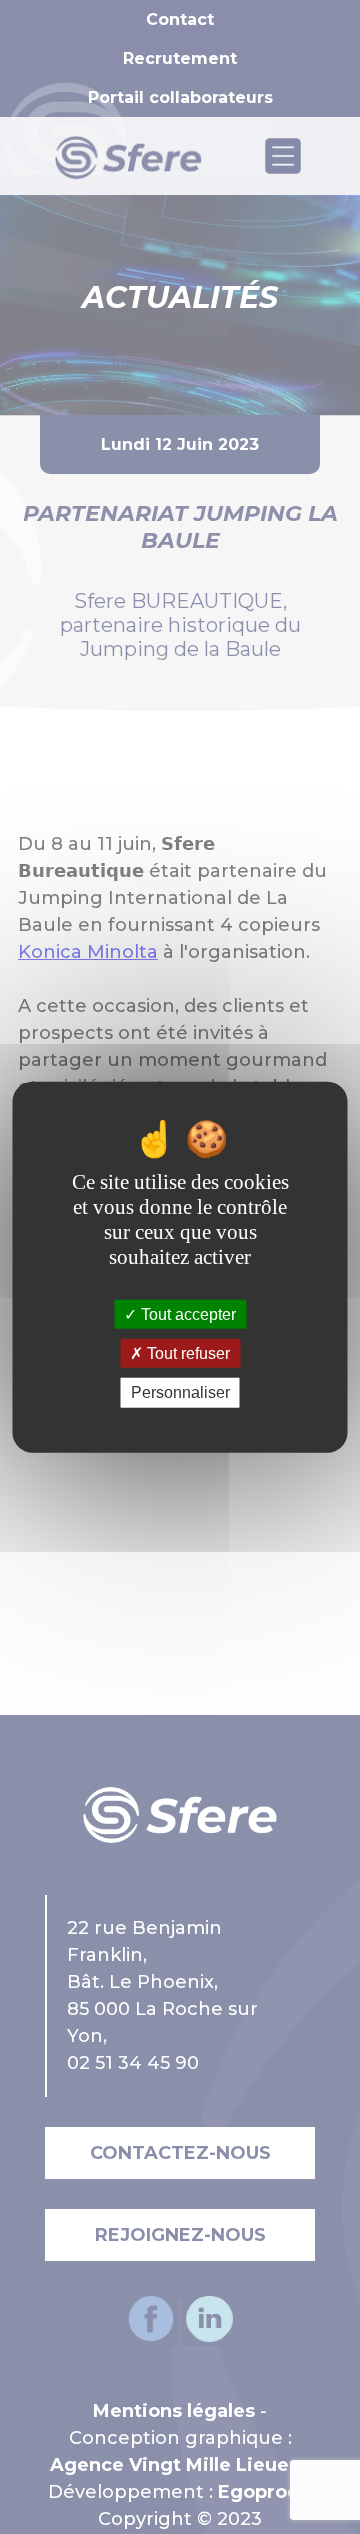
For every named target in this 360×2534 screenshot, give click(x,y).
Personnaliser (180, 1392)
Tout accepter (186, 1314)
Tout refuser (186, 1353)
